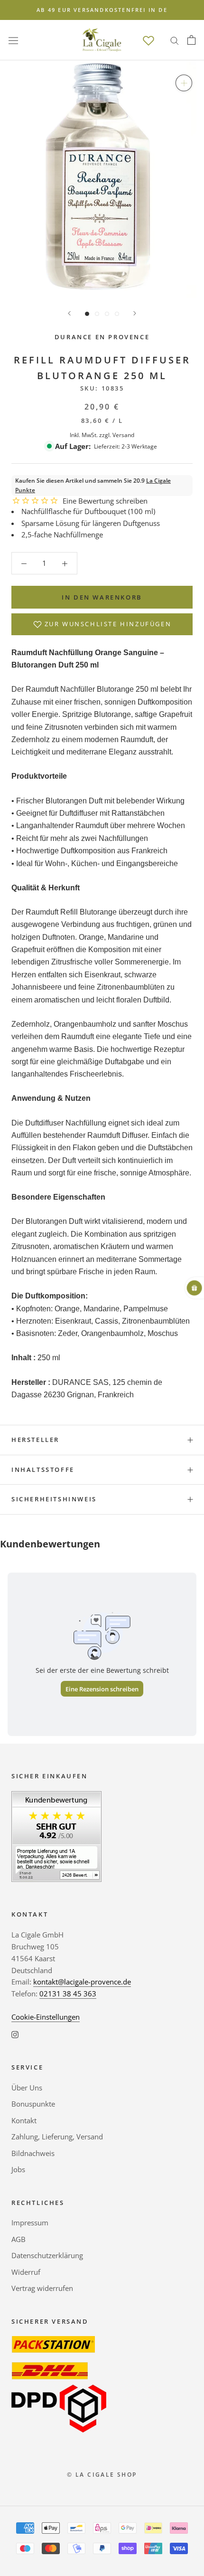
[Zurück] (69, 313)
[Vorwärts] (135, 313)
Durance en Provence (102, 337)
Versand (123, 435)
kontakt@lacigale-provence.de (82, 1982)
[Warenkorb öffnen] (191, 40)
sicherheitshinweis (54, 1499)
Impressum (30, 2223)
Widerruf (26, 2272)
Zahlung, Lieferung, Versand (57, 2137)
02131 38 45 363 (68, 1994)
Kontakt (24, 2120)
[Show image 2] (97, 314)
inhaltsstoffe (43, 1469)
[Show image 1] (87, 314)
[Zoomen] (184, 83)
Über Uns (27, 2088)
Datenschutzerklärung (47, 2255)
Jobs (18, 2169)
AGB (19, 2239)
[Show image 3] (107, 314)
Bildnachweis (33, 2153)
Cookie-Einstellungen (46, 2017)
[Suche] (175, 40)
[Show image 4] (117, 314)
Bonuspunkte (33, 2104)
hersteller (35, 1440)
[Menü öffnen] (13, 40)
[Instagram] (15, 2034)
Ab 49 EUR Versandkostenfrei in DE (102, 10)
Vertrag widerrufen (42, 2288)
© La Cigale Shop (102, 2475)
